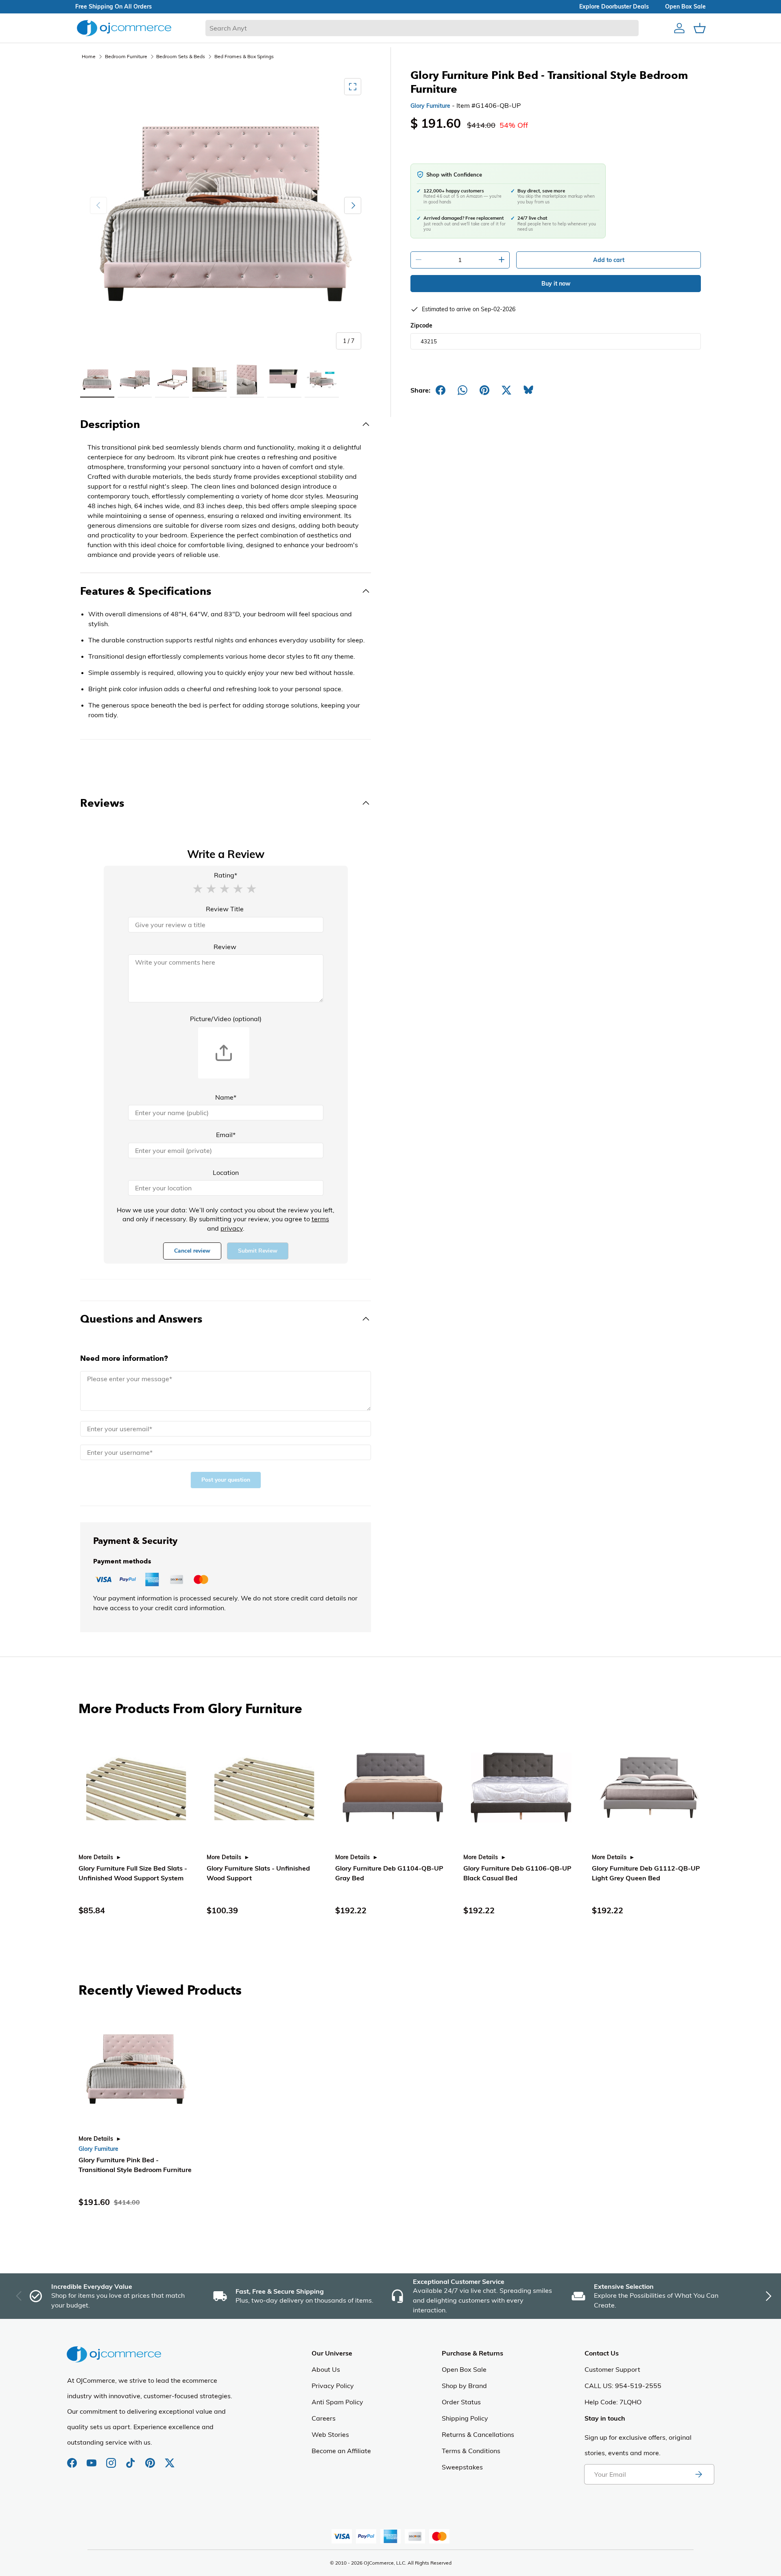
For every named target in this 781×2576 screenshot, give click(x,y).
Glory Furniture (430, 106)
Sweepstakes (462, 2467)
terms (320, 1219)
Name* (226, 1097)
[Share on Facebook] (441, 390)
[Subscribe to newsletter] (698, 2474)
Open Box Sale (464, 2369)
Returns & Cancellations (478, 2434)
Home (89, 56)
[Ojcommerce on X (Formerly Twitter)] (170, 2459)
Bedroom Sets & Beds (181, 56)
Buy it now (556, 284)
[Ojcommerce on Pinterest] (151, 2459)
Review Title (225, 909)
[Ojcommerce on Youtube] (92, 2459)
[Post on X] (506, 390)
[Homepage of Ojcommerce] (124, 28)
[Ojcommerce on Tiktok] (131, 2459)
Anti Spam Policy (337, 2402)
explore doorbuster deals (614, 7)
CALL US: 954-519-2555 (623, 2386)
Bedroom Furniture (126, 56)
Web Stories (330, 2434)
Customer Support (612, 2369)
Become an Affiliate (341, 2451)
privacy (232, 1228)
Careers (324, 2418)
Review (225, 947)
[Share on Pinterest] (484, 390)
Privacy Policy (333, 2386)
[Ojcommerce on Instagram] (112, 2459)
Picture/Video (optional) (226, 1019)
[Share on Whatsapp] (462, 390)
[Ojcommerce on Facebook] (73, 2459)
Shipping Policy (465, 2418)
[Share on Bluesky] (528, 390)
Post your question (226, 1480)
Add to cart (609, 260)
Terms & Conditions (471, 2451)
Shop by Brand (464, 2386)
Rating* (226, 875)
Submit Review (258, 1251)
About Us (326, 2369)
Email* (226, 1135)
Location (226, 1172)
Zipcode (421, 325)
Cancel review (192, 1251)
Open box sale (685, 7)
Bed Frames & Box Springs (244, 56)
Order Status (461, 2402)
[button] (198, 888)
